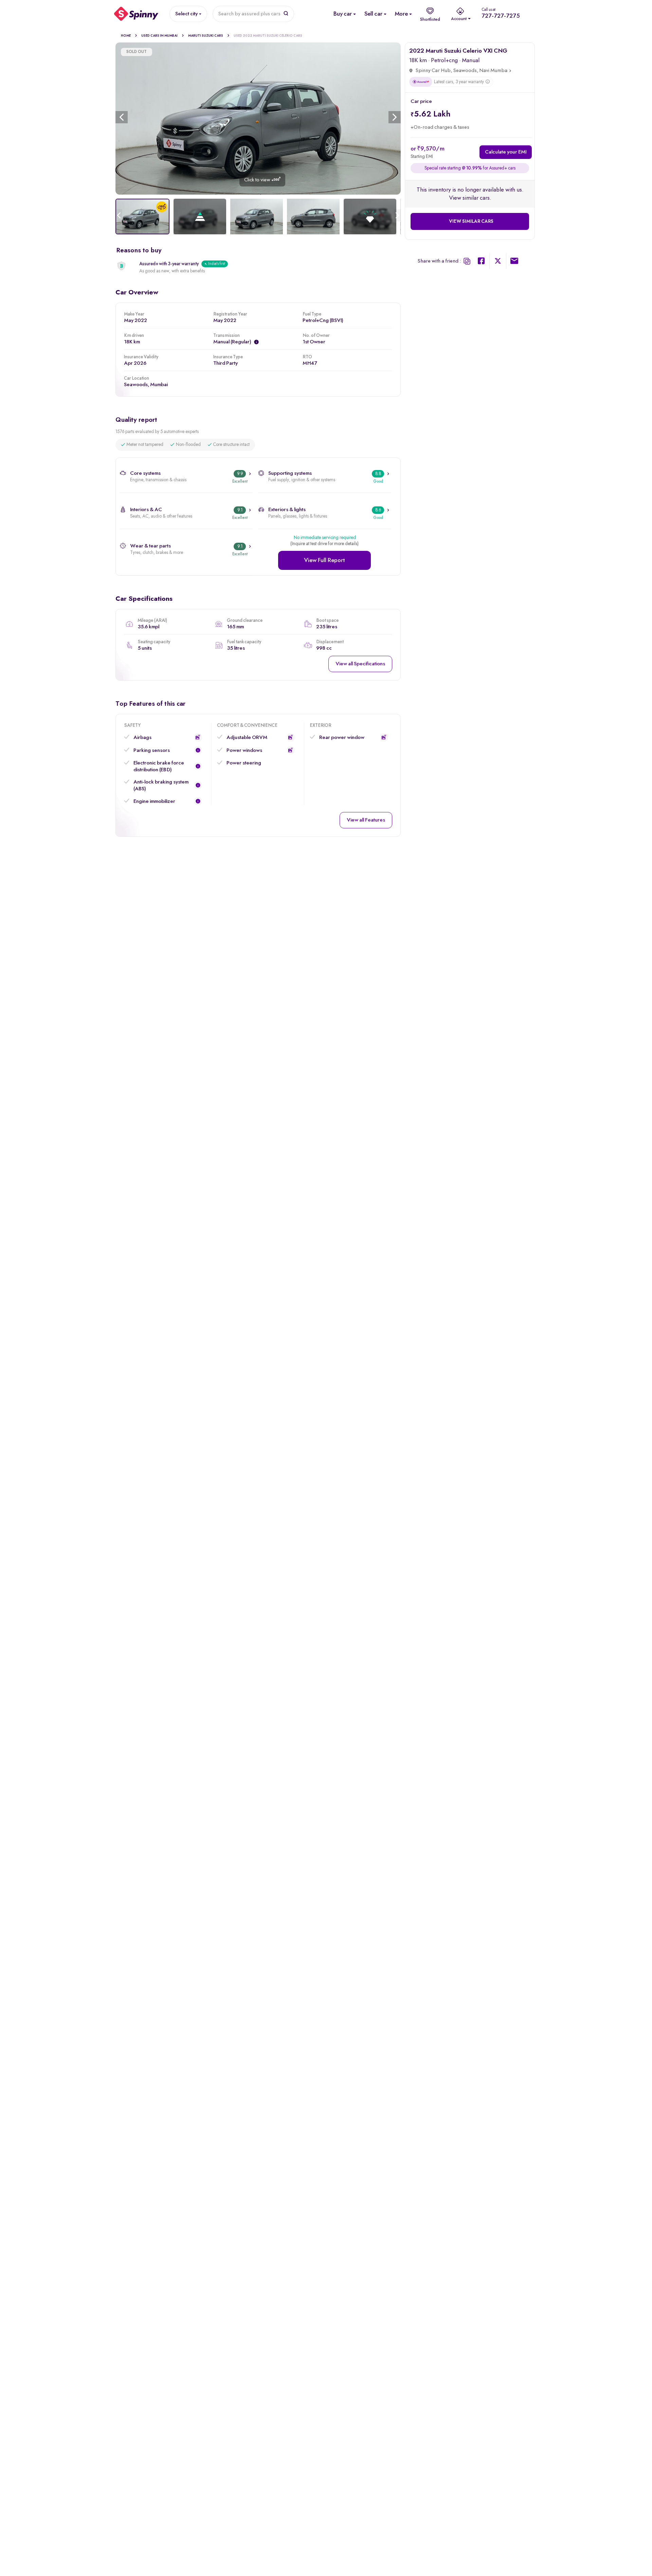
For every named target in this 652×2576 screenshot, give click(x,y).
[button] (198, 737)
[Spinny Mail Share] (514, 262)
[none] (258, 119)
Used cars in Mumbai (159, 36)
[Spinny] (136, 14)
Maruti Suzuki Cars (206, 36)
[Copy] (467, 261)
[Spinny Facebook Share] (481, 262)
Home (126, 36)
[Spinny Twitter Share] (498, 262)
